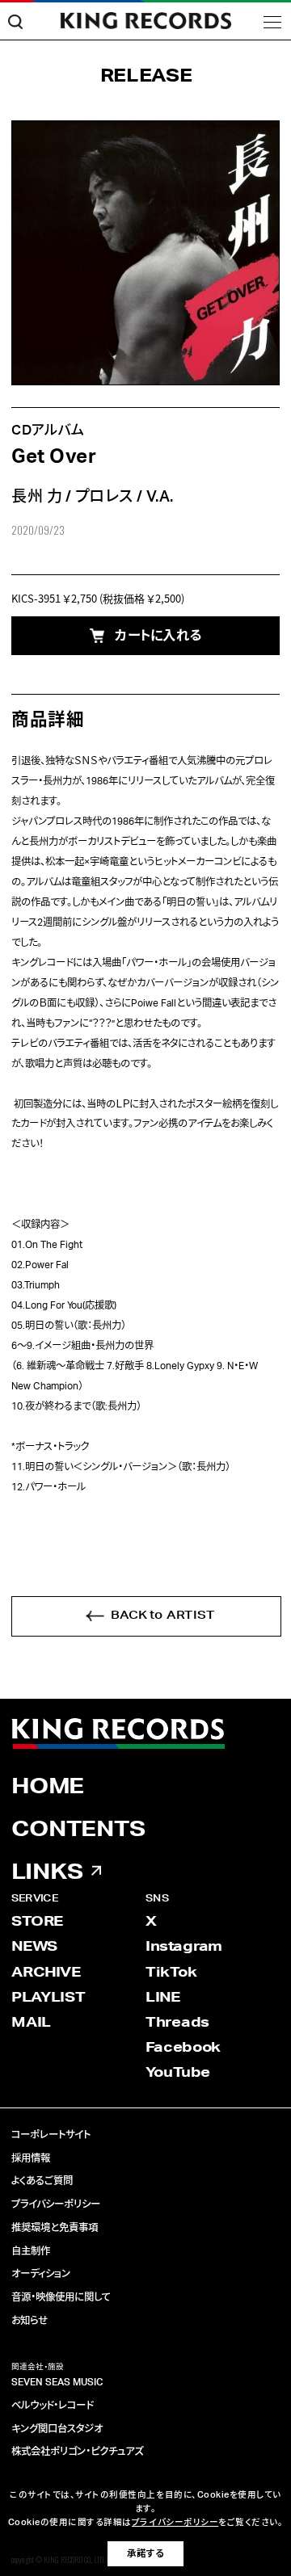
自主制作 (31, 2251)
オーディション (41, 2274)
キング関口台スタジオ (57, 2429)
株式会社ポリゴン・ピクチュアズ (77, 2452)
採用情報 (31, 2158)
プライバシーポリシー (56, 2204)
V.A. (160, 497)
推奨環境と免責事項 (55, 2228)
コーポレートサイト (51, 2135)
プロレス (104, 497)
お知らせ (30, 2321)
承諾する (145, 2554)
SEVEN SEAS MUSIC (57, 2382)
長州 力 (37, 497)
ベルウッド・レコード (52, 2406)
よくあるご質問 (42, 2181)
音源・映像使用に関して (61, 2297)
